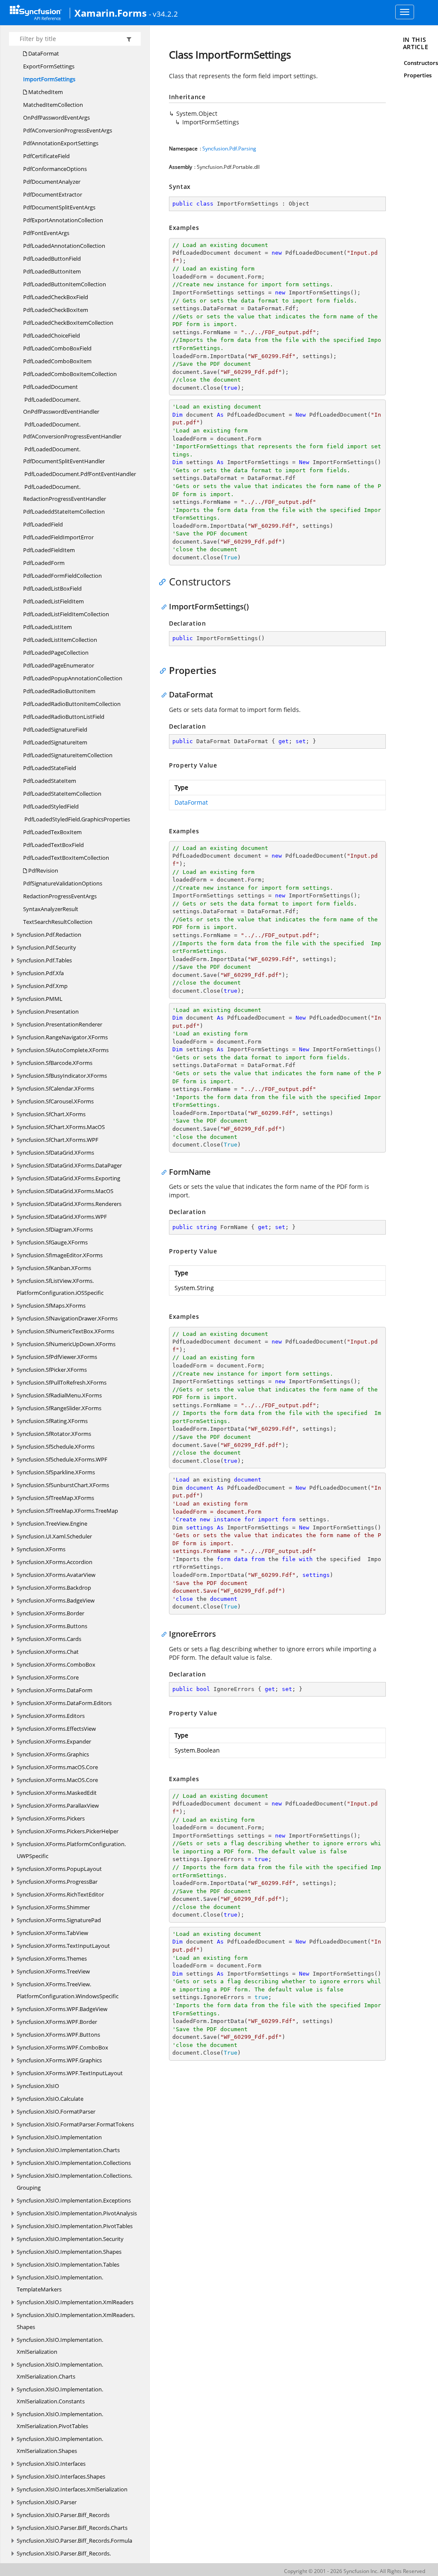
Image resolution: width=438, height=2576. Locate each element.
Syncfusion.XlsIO (38, 2086)
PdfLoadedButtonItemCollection (65, 284)
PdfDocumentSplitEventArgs (59, 207)
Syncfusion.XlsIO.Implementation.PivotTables (75, 2226)
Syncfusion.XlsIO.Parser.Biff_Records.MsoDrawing (64, 2559)
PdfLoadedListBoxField (52, 588)
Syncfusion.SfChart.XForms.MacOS (61, 1127)
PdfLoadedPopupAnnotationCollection (73, 678)
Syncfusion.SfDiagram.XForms (55, 1229)
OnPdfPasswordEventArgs (56, 118)
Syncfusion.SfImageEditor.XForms (60, 1255)
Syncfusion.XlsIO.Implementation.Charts (68, 2150)
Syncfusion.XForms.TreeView (53, 1971)
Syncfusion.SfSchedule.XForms (56, 1447)
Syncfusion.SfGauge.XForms (52, 1242)
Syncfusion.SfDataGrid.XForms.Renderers (69, 1204)
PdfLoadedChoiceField (52, 335)
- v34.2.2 (163, 14)
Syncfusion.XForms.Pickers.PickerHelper (68, 1831)
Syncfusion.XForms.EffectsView (56, 1729)
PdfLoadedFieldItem (49, 550)
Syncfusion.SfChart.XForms (51, 1114)
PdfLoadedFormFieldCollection (62, 576)
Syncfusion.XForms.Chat (48, 1652)
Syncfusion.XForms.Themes (52, 1958)
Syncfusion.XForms (41, 1549)
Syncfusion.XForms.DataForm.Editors (64, 1703)
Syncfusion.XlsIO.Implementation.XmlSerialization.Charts (60, 2370)
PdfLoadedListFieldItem (53, 601)
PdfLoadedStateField (50, 768)
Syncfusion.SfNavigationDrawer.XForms (67, 1318)
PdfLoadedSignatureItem (55, 742)
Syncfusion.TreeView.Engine (52, 1523)
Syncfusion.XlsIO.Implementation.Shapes (69, 2252)
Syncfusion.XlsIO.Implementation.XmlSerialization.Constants (60, 2395)
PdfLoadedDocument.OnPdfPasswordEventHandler (61, 406)
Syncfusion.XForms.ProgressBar (57, 1882)
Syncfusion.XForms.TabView (52, 1933)
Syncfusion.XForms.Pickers (51, 1818)
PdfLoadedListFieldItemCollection (66, 614)
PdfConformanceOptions (55, 169)
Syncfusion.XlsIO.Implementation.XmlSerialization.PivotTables (60, 2420)
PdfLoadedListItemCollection (60, 640)
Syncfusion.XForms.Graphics (53, 1754)
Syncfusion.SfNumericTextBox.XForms (65, 1331)
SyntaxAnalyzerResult (51, 909)
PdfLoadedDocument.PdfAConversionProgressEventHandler (72, 430)
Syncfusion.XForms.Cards (49, 1639)
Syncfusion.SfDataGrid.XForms (55, 1153)
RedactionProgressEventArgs (60, 896)
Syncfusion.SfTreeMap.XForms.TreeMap (67, 1511)
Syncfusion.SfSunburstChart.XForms (63, 1485)
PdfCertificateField (46, 156)
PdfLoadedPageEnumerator (59, 665)
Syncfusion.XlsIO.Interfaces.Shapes (61, 2476)
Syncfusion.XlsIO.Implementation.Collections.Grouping (74, 2182)
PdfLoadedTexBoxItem (52, 832)
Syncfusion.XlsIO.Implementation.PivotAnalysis (77, 2213)
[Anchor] (164, 582)
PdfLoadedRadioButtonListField (64, 717)
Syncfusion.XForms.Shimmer (53, 1907)
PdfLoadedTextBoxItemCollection (66, 858)
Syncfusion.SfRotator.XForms (54, 1434)
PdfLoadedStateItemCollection (62, 794)
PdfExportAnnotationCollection (63, 220)
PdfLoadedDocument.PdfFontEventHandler (80, 474)
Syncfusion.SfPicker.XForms (52, 1370)
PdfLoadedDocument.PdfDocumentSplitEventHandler (64, 455)
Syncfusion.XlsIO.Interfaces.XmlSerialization (72, 2489)
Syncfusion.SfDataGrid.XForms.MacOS (65, 1191)
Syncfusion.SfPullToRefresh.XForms (62, 1382)
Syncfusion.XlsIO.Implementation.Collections (74, 2163)
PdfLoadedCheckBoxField (56, 297)
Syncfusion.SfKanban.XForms (54, 1268)
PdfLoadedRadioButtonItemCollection (72, 704)
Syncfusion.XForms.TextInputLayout (63, 1946)
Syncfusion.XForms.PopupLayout (59, 1869)
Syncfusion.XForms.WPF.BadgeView (62, 2009)
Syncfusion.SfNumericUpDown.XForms (66, 1344)
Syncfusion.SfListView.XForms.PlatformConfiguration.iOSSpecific (60, 1287)
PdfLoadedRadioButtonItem (59, 691)
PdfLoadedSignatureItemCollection (68, 755)
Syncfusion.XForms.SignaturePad (59, 1920)
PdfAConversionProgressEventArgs (68, 130)
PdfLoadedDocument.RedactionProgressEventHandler (65, 493)
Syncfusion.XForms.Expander (54, 1741)
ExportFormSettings (49, 66)
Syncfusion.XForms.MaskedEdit (57, 1793)
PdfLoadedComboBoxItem (57, 361)
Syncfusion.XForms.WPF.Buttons (58, 2035)
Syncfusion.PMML (40, 999)
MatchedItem (45, 92)
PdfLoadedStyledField (51, 806)
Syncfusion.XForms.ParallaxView (58, 1806)
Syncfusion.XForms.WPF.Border (57, 2022)
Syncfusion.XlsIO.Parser (47, 2502)
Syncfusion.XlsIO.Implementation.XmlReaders (75, 2302)
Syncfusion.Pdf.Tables (44, 960)
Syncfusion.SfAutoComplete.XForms (63, 1050)
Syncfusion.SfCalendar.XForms (55, 1088)
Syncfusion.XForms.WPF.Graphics (59, 2060)
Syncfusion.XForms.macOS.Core (57, 1767)
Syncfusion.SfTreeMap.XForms (55, 1498)
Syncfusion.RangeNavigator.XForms (62, 1037)
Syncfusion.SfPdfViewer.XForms (57, 1357)
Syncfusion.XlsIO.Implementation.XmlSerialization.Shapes (60, 2445)
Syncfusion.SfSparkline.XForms (56, 1472)
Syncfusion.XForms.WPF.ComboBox (62, 2047)
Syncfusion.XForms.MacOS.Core (57, 1780)
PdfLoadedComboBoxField (57, 348)
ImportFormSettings (49, 79)
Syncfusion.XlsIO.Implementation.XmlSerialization (60, 2346)
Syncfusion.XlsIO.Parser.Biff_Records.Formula (74, 2541)
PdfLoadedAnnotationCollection (64, 246)
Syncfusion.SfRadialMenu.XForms (59, 1395)
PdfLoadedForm (44, 563)
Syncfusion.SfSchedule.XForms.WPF (62, 1459)
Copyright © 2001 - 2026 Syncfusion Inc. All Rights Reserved (355, 2571)
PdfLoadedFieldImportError (58, 537)
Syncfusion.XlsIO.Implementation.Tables (68, 2264)
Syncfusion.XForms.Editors (51, 1716)
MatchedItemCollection (53, 105)
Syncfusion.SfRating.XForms (52, 1421)
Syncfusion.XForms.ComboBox (56, 1664)
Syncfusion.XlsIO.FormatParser (56, 2111)
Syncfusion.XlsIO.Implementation (59, 2137)
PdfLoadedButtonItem (52, 271)
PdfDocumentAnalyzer (52, 182)
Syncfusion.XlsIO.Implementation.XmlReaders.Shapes (76, 2321)
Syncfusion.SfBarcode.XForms (55, 1063)
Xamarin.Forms (111, 13)
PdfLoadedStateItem (50, 781)
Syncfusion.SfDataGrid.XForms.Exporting (68, 1178)
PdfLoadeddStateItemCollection (64, 512)
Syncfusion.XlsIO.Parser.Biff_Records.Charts (72, 2528)
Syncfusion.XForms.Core (48, 1677)
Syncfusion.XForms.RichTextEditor (60, 1894)
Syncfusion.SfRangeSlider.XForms (59, 1408)
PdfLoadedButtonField (52, 259)
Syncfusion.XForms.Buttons (52, 1626)
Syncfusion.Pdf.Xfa (40, 973)
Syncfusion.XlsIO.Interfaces (51, 2464)
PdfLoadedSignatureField (55, 729)
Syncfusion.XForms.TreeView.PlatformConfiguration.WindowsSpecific (68, 1990)
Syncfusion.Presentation (48, 1012)
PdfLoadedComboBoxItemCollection (70, 374)
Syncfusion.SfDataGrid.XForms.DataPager (69, 1165)
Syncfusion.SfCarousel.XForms (55, 1101)
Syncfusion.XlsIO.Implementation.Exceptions (74, 2200)
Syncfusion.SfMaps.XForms (51, 1306)
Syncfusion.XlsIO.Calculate (50, 2099)
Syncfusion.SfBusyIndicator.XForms (62, 1076)
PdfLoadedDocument (50, 387)
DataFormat (43, 53)
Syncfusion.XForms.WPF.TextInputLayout (70, 2073)
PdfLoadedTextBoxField (53, 845)
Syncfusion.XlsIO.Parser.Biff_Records (63, 2515)
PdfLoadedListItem (47, 627)
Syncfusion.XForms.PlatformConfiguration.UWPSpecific (71, 1850)
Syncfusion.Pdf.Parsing (229, 149)
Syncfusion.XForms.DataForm (55, 1690)
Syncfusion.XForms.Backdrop (54, 1588)
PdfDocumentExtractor (53, 194)
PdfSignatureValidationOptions (63, 883)
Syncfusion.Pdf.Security (46, 947)
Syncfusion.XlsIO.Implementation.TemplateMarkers (60, 2283)
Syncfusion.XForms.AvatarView (56, 1575)
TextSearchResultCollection (58, 922)
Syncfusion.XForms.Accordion (55, 1562)
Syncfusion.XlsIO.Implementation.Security (70, 2239)
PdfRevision (43, 870)
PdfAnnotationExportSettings (61, 143)
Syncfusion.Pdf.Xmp (42, 986)
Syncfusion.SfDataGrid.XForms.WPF (62, 1217)
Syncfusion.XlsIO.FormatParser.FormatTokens (75, 2124)
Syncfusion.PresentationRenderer (59, 1024)
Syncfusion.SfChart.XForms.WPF (58, 1140)
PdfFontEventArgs (46, 233)
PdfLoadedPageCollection (56, 653)
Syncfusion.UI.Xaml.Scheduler (54, 1536)
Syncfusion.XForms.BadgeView (56, 1600)
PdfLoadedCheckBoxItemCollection (68, 323)
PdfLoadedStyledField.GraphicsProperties (77, 819)
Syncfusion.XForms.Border (50, 1613)
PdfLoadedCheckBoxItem (56, 310)
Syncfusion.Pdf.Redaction (49, 935)
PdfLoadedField (43, 524)
